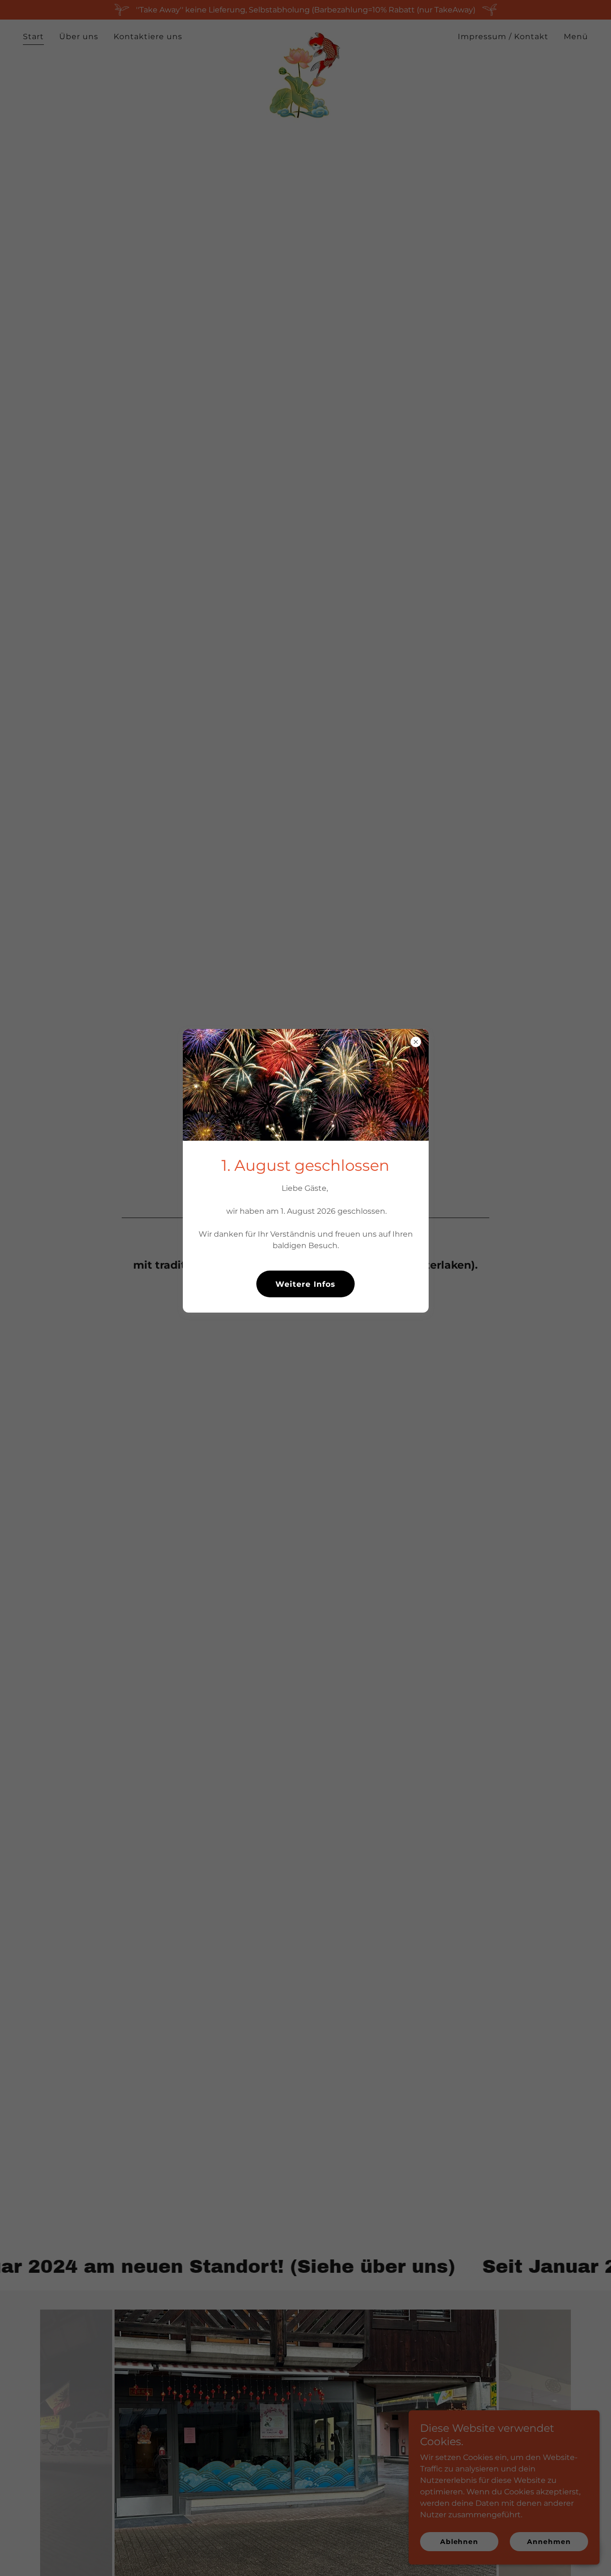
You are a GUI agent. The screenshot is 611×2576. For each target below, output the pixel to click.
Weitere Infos (305, 1284)
